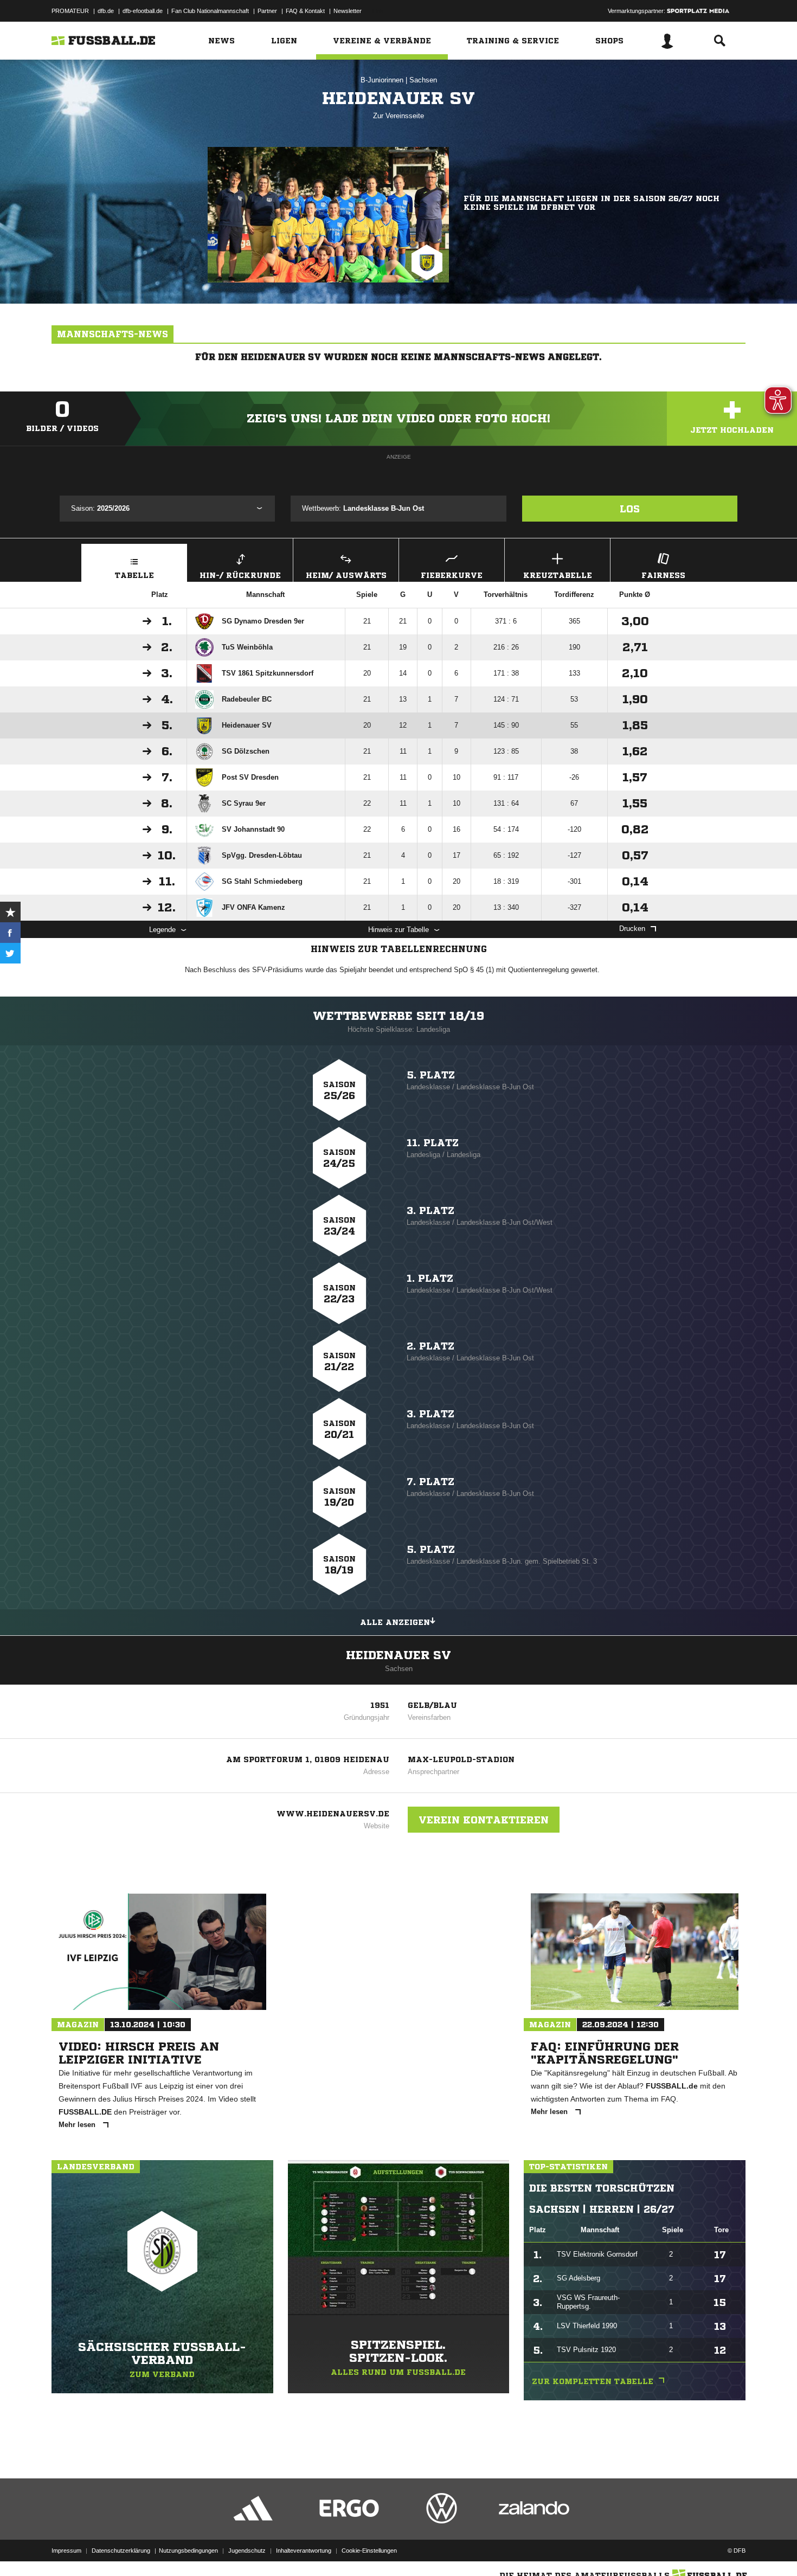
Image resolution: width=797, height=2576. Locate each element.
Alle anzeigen (395, 1622)
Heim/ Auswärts (346, 575)
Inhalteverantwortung (304, 2551)
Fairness (663, 575)
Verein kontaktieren (484, 1820)
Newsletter (348, 11)
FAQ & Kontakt (305, 11)
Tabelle (134, 575)
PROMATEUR (70, 11)
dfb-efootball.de (143, 11)
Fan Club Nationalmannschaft (210, 11)
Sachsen (423, 80)
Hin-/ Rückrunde (240, 575)
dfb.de (106, 11)
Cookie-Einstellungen (369, 2551)
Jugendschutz (247, 2551)
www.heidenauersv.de (333, 1814)
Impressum (66, 2551)
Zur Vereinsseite (398, 116)
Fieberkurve (452, 575)
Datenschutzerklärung (121, 2551)
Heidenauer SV (398, 1655)
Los (630, 509)
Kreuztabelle (558, 575)
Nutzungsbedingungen (188, 2551)
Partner (267, 11)
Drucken (632, 929)
